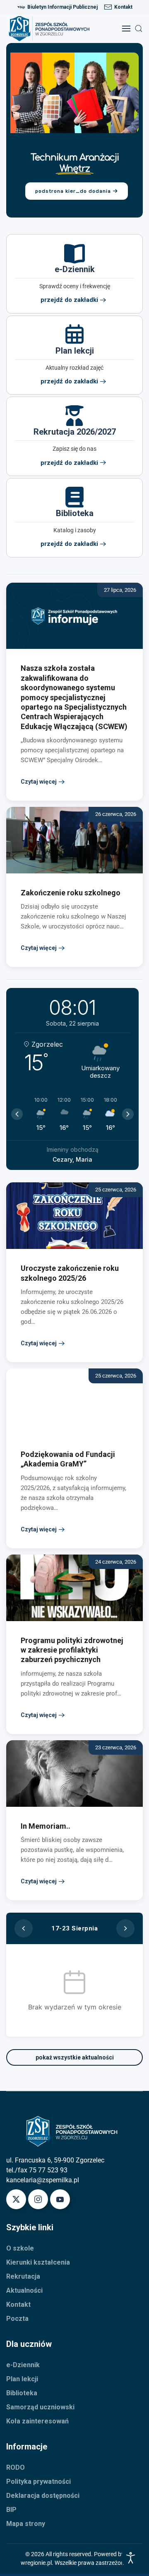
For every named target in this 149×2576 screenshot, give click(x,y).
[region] (74, 130)
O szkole (20, 2248)
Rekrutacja (23, 2276)
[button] (126, 29)
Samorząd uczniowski (40, 2407)
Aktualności (24, 2290)
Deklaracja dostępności (43, 2496)
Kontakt (123, 7)
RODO (16, 2467)
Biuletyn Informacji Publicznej (62, 7)
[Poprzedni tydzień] (24, 1928)
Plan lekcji (22, 2379)
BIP (11, 2510)
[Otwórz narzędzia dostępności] (131, 2558)
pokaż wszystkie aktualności (75, 2057)
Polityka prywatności (38, 2482)
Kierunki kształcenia (38, 2262)
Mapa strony (26, 2524)
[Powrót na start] (52, 29)
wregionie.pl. (38, 2563)
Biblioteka (22, 2393)
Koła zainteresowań (37, 2421)
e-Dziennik (23, 2365)
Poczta (17, 2319)
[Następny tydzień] (125, 1928)
